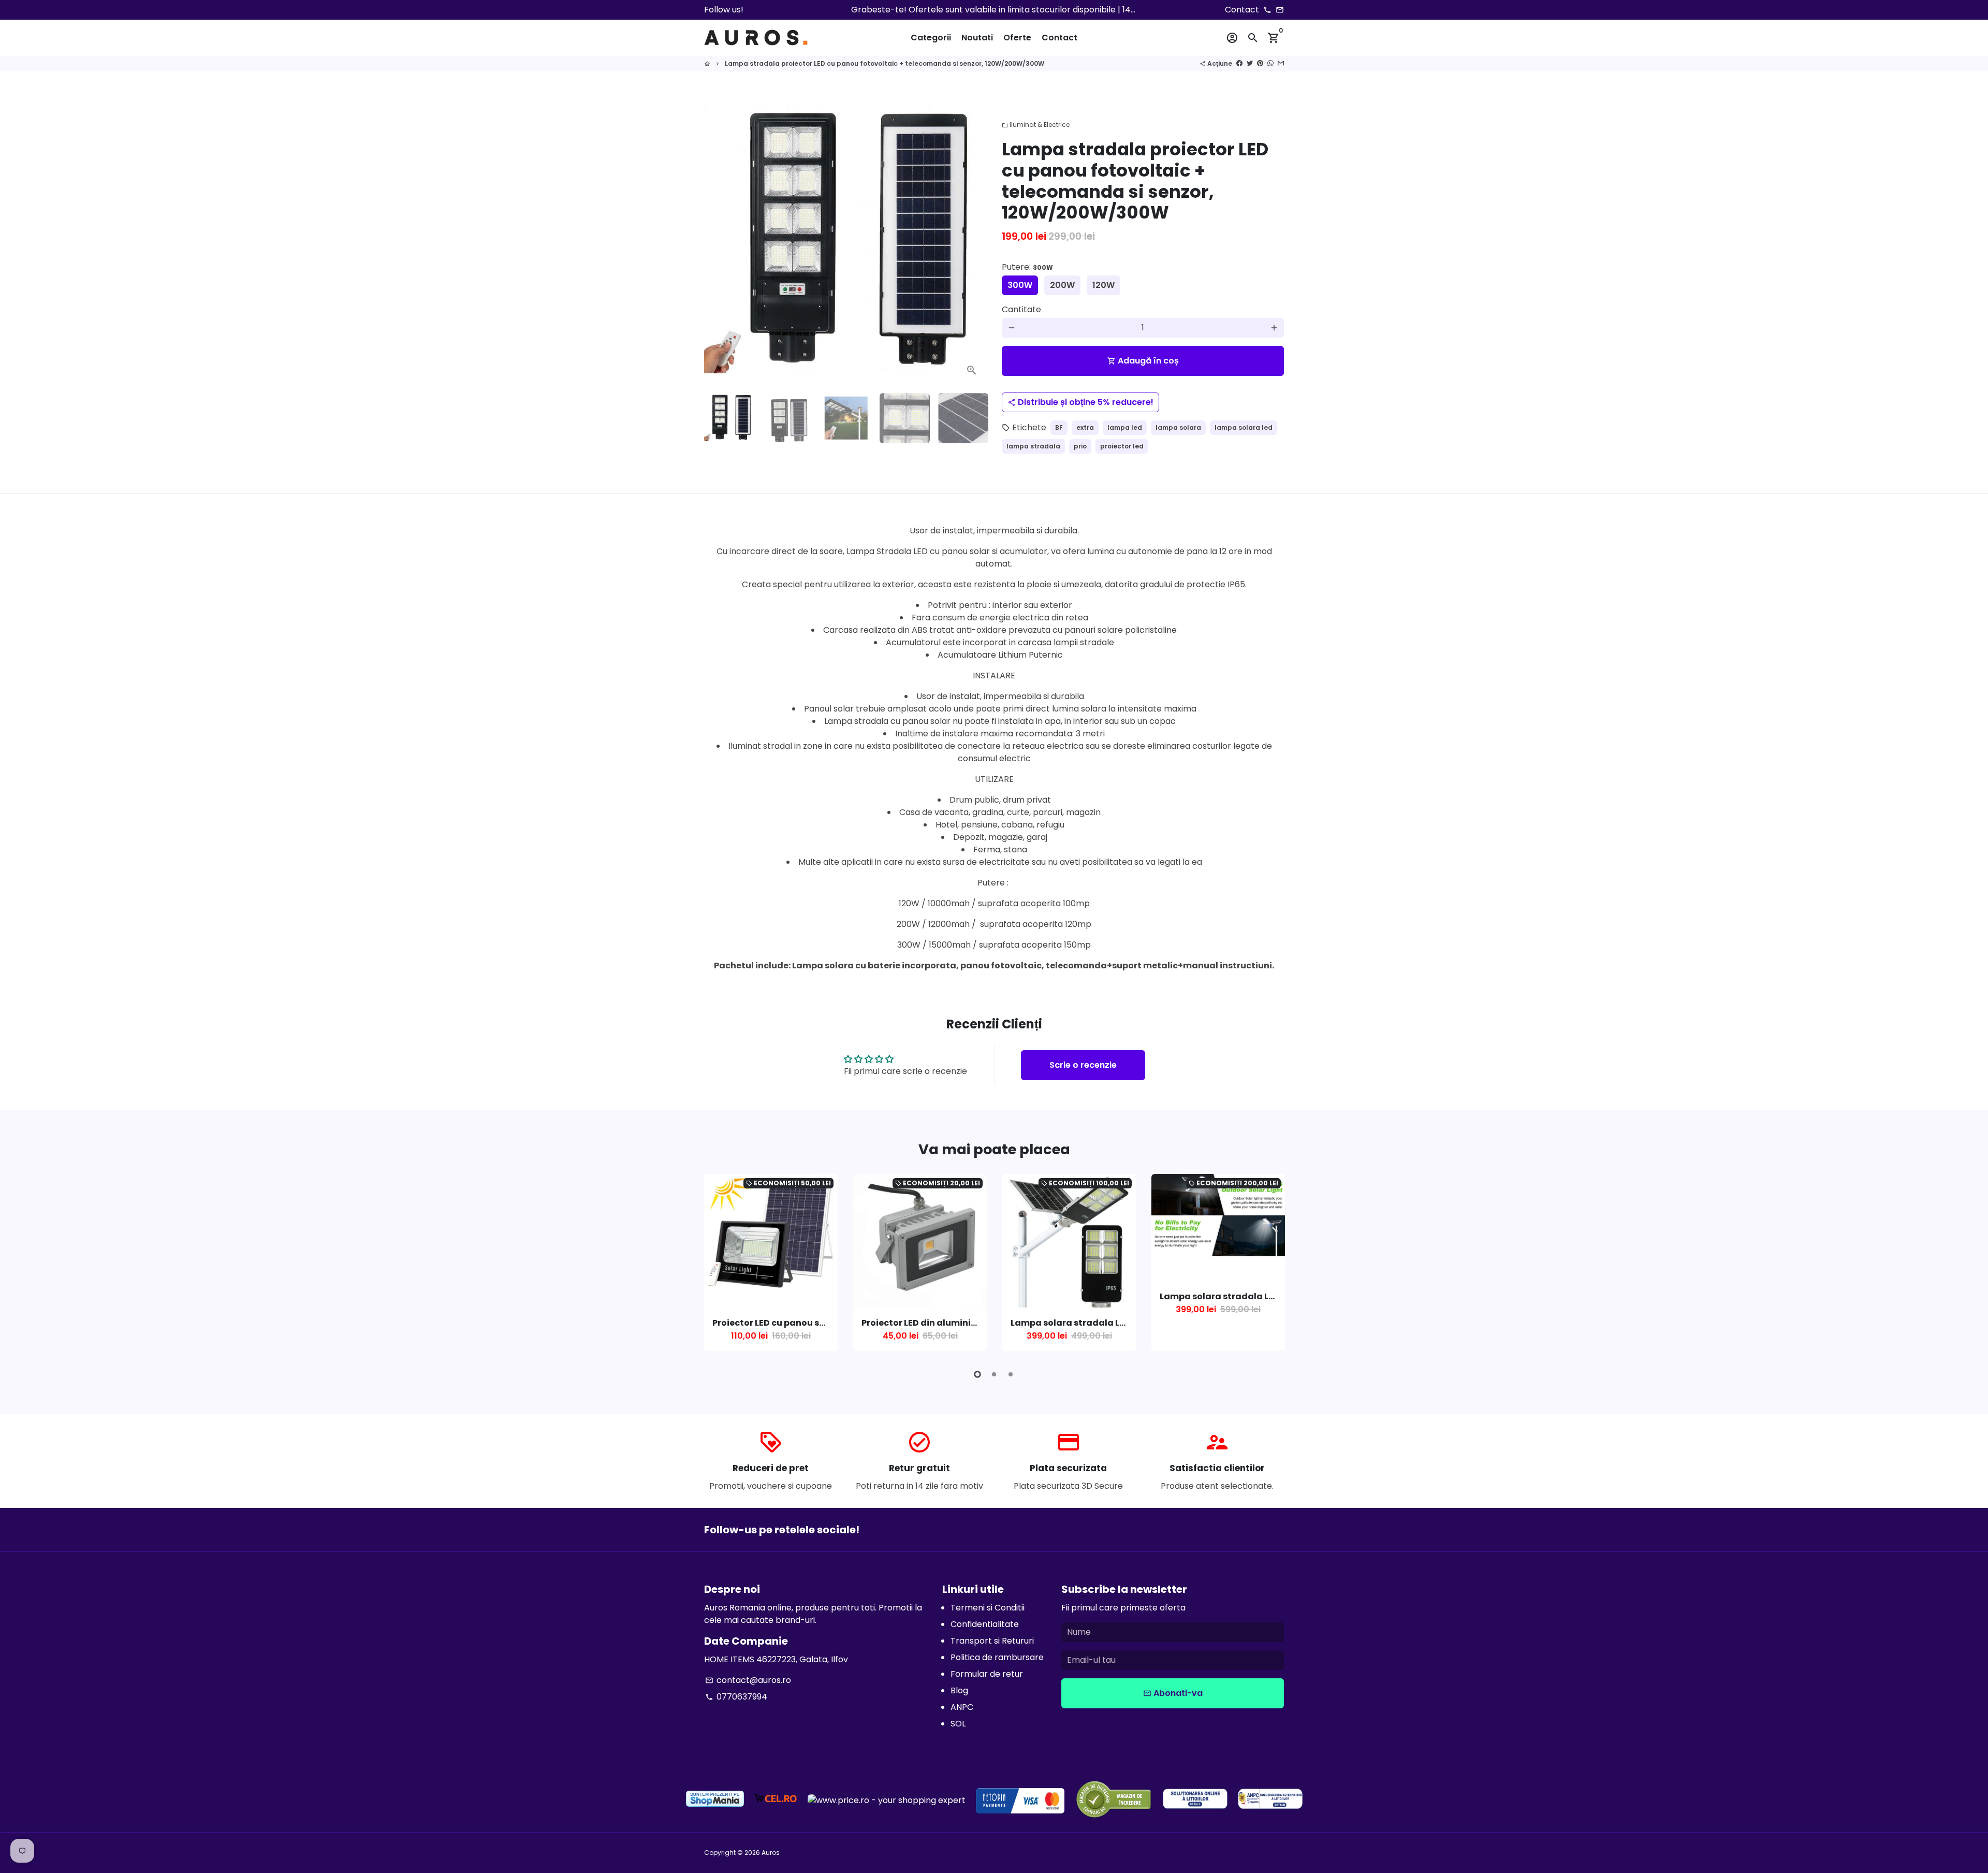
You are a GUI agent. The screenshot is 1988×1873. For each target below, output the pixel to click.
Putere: (1027, 267)
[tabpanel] (771, 1262)
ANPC (962, 1707)
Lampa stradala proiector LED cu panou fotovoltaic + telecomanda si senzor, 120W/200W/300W (885, 63)
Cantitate (1021, 309)
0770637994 (736, 1697)
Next (972, 244)
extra (1085, 427)
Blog (959, 1690)
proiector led (1122, 446)
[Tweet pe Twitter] (1250, 63)
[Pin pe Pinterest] (1260, 63)
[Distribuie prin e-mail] (1281, 63)
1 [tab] (977, 1374)
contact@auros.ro (748, 1680)
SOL (958, 1724)
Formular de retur (987, 1674)
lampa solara (1178, 427)
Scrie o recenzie (1083, 1065)
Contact (1059, 38)
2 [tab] (994, 1374)
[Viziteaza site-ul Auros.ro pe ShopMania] (715, 1801)
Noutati (977, 38)
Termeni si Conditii (988, 1608)
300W (1020, 285)
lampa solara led (1244, 427)
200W (1062, 285)
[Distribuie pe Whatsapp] (1270, 63)
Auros (771, 1853)
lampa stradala (1033, 446)
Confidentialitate (985, 1624)
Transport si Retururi (992, 1641)
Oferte (1017, 38)
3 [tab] (1011, 1374)
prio (1080, 446)
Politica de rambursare (997, 1657)
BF (1059, 427)
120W (1103, 285)
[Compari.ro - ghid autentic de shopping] (1114, 1801)
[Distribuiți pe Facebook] (1239, 63)
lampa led (1125, 427)
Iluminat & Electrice (1036, 125)
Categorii (931, 38)
